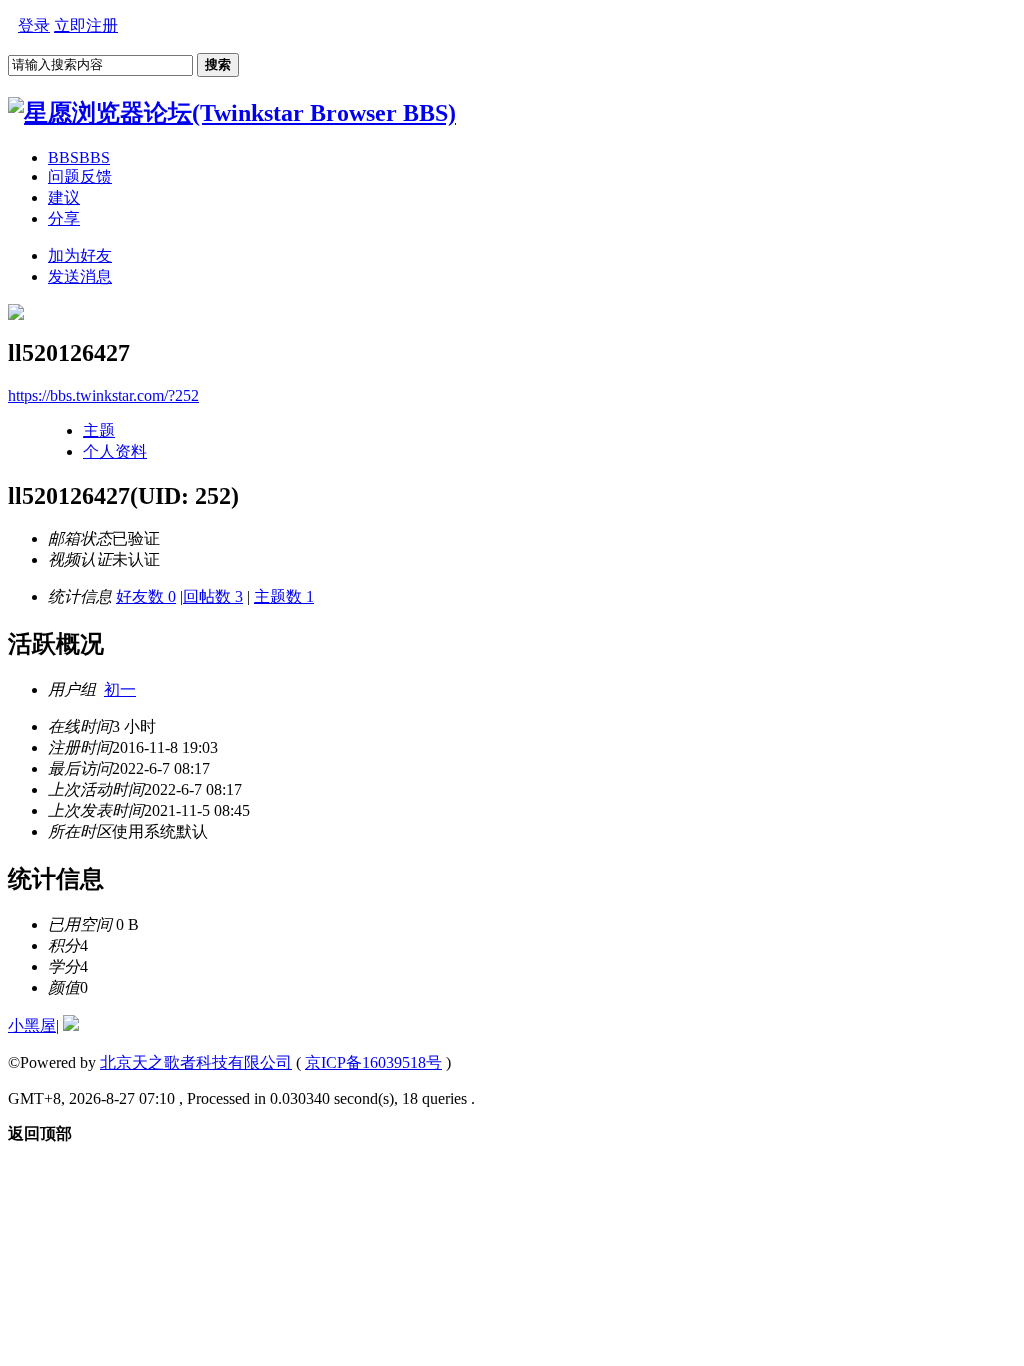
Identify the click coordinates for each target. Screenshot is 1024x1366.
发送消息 (80, 276)
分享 (64, 218)
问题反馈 (80, 176)
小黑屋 (32, 1025)
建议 (64, 197)
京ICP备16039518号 (373, 1062)
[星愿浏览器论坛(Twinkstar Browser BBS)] (232, 113)
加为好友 (80, 255)
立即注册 (86, 25)
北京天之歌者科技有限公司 (196, 1062)
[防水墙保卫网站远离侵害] (71, 1025)
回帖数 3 (213, 596)
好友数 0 (146, 596)
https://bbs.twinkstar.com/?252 (103, 395)
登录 (34, 25)
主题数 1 (284, 596)
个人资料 (115, 451)
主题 (99, 430)
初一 (120, 689)
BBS (79, 157)
